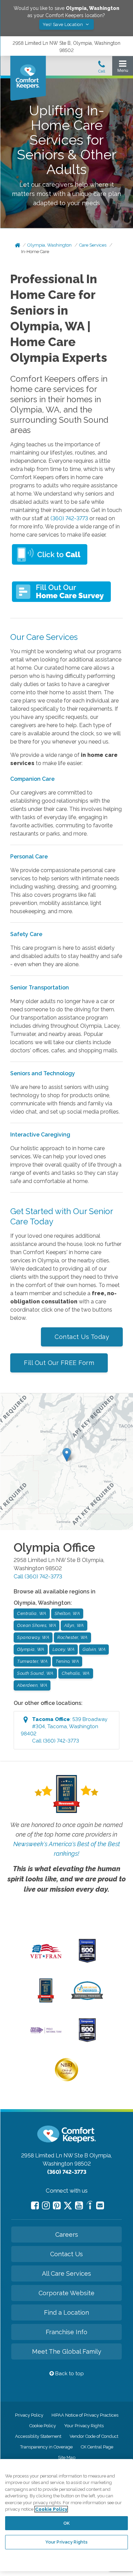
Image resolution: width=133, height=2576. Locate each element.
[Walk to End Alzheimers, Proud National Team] (46, 2033)
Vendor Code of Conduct (94, 2436)
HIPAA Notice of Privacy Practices (85, 2415)
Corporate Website (66, 2293)
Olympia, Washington (49, 245)
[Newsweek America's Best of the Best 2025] (46, 2001)
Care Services (93, 245)
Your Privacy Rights (84, 2426)
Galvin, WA (94, 1649)
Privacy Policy (29, 2415)
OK (66, 2523)
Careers (67, 2235)
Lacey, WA (64, 1649)
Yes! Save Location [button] (63, 24)
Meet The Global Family (67, 2351)
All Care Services (66, 2273)
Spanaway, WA (33, 1637)
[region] (66, 2515)
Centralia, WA (32, 1613)
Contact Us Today (82, 1337)
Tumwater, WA (32, 1661)
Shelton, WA (67, 1613)
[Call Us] (102, 69)
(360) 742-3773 (69, 518)
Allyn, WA (74, 1625)
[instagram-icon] (46, 2205)
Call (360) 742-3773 (38, 1576)
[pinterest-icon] (57, 2205)
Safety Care (26, 934)
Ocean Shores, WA (36, 1625)
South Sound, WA (35, 1673)
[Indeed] (90, 2206)
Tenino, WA (67, 1661)
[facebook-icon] (35, 2205)
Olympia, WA (31, 1649)
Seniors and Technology (43, 1073)
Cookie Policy (43, 2426)
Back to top (69, 2374)
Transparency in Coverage (46, 2447)
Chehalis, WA (76, 1673)
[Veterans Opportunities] (46, 1960)
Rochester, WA (72, 1637)
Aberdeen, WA (32, 1685)
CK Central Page (97, 2447)
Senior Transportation (40, 988)
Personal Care (30, 857)
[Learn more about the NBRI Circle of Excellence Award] (66, 2080)
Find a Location (66, 2312)
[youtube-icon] (79, 2205)
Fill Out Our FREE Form (59, 1363)
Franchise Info (66, 2332)
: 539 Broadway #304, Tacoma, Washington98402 (64, 1730)
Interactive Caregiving (40, 1135)
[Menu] (123, 68)
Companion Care (32, 779)
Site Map (67, 2457)
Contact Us (66, 2254)
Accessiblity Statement (38, 2436)
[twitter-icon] (68, 2206)
